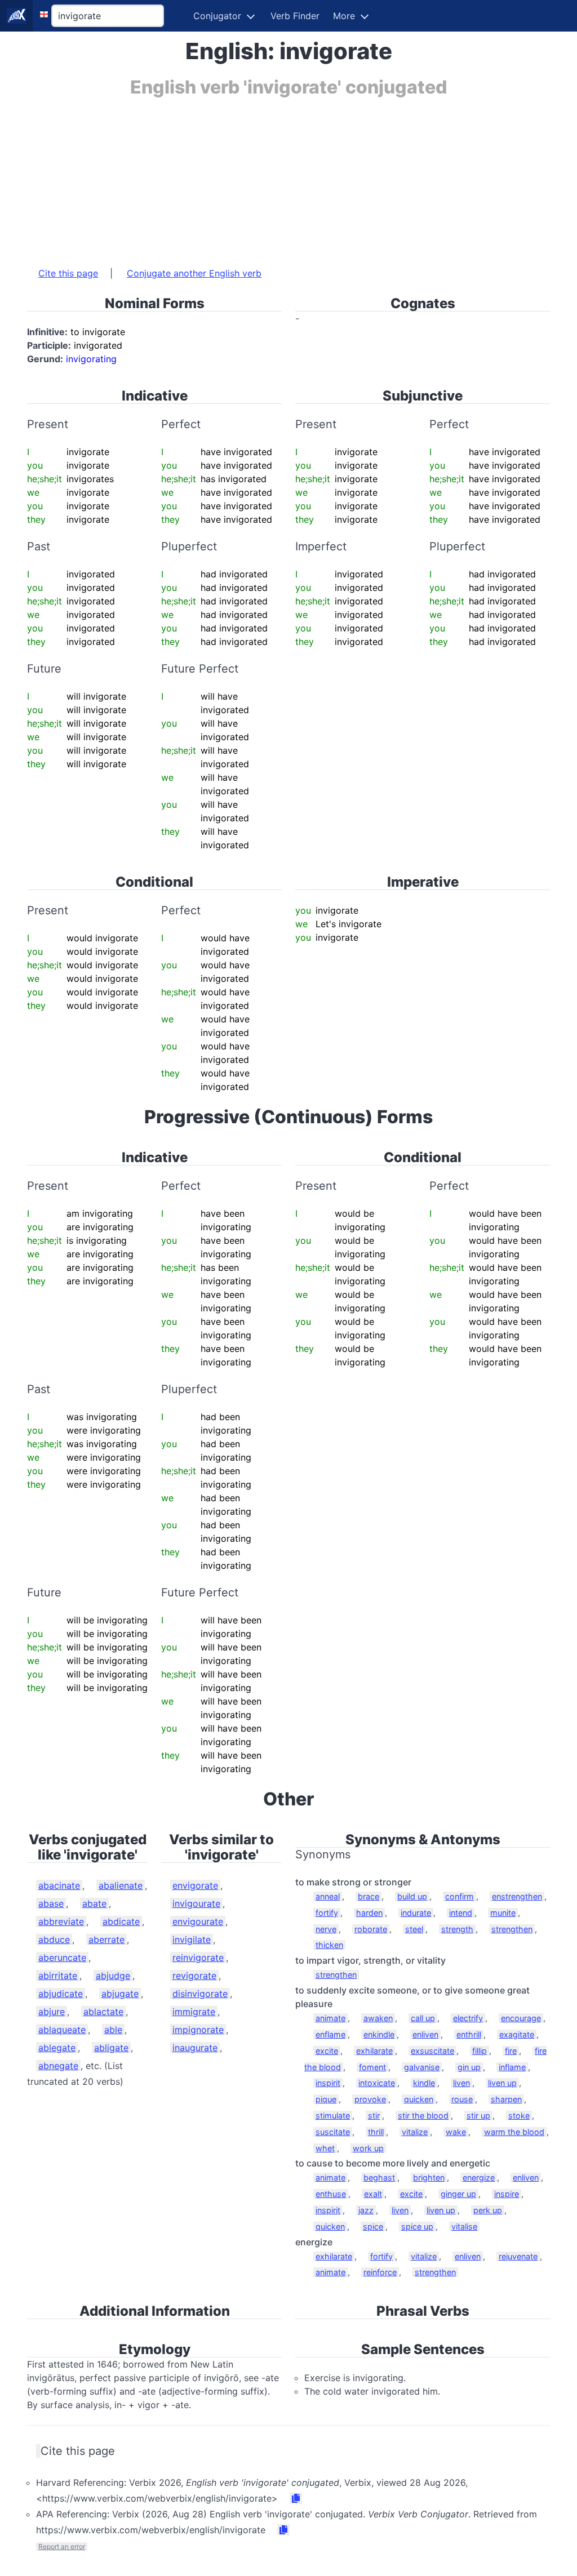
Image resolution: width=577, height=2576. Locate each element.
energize (479, 2177)
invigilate (192, 1939)
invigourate (196, 1903)
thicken (329, 1945)
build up (412, 1896)
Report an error (62, 2546)
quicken (419, 2099)
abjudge (113, 1976)
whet (325, 2148)
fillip (480, 2051)
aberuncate (62, 1957)
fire (511, 2051)
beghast (379, 2177)
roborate (371, 1929)
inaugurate (195, 2048)
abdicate (121, 1921)
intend (461, 1913)
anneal (328, 1896)
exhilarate (374, 2051)
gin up (469, 2067)
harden (369, 1913)
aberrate (106, 1939)
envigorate (195, 1885)
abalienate (121, 1885)
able (113, 2030)
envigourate (198, 1921)
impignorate (198, 2030)
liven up (502, 2083)
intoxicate (377, 2083)
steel (414, 1929)
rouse (462, 2099)
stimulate (333, 2115)
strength (457, 1929)
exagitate (517, 2034)
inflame (512, 2067)
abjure (52, 2012)
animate (330, 2018)
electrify (468, 2018)
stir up (478, 2115)
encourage (521, 2018)
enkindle (379, 2034)
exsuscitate (432, 2051)
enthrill (469, 2034)
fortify (327, 1913)
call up (423, 2018)
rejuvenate (518, 2256)
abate (94, 1903)
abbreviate (61, 1921)
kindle (424, 2083)
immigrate (194, 2012)
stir (374, 2115)
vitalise (464, 2226)
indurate (416, 1913)
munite (503, 1913)
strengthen (512, 1929)
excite (327, 2051)
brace (369, 1896)
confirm (460, 1896)
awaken (378, 2018)
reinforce (380, 2272)
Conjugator (217, 16)
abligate (111, 2048)
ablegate (57, 2048)
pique (326, 2099)
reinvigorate (198, 1957)
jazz (366, 2210)
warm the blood (514, 2132)
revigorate (194, 1976)
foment (372, 2067)
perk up (488, 2210)
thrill (376, 2132)
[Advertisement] (288, 176)
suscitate (333, 2132)
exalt (373, 2194)
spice (373, 2226)
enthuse (331, 2194)
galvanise (422, 2067)
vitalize (415, 2132)
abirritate (58, 1976)
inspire (507, 2194)
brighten (429, 2177)
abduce (54, 1939)
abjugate (120, 1994)
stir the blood (423, 2115)
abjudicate (61, 1994)
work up (368, 2148)
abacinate (59, 1885)
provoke (370, 2099)
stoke (519, 2115)
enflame (330, 2034)
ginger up (458, 2194)
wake (456, 2132)
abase (51, 1903)
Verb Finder (295, 16)
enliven (425, 2034)
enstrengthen (517, 1896)
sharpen (506, 2099)
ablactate (103, 2012)
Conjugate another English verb (194, 273)
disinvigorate (200, 1994)
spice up (417, 2226)
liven (461, 2083)
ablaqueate (62, 2030)
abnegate (58, 2066)
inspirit (328, 2083)
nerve (326, 1929)
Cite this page (68, 273)
